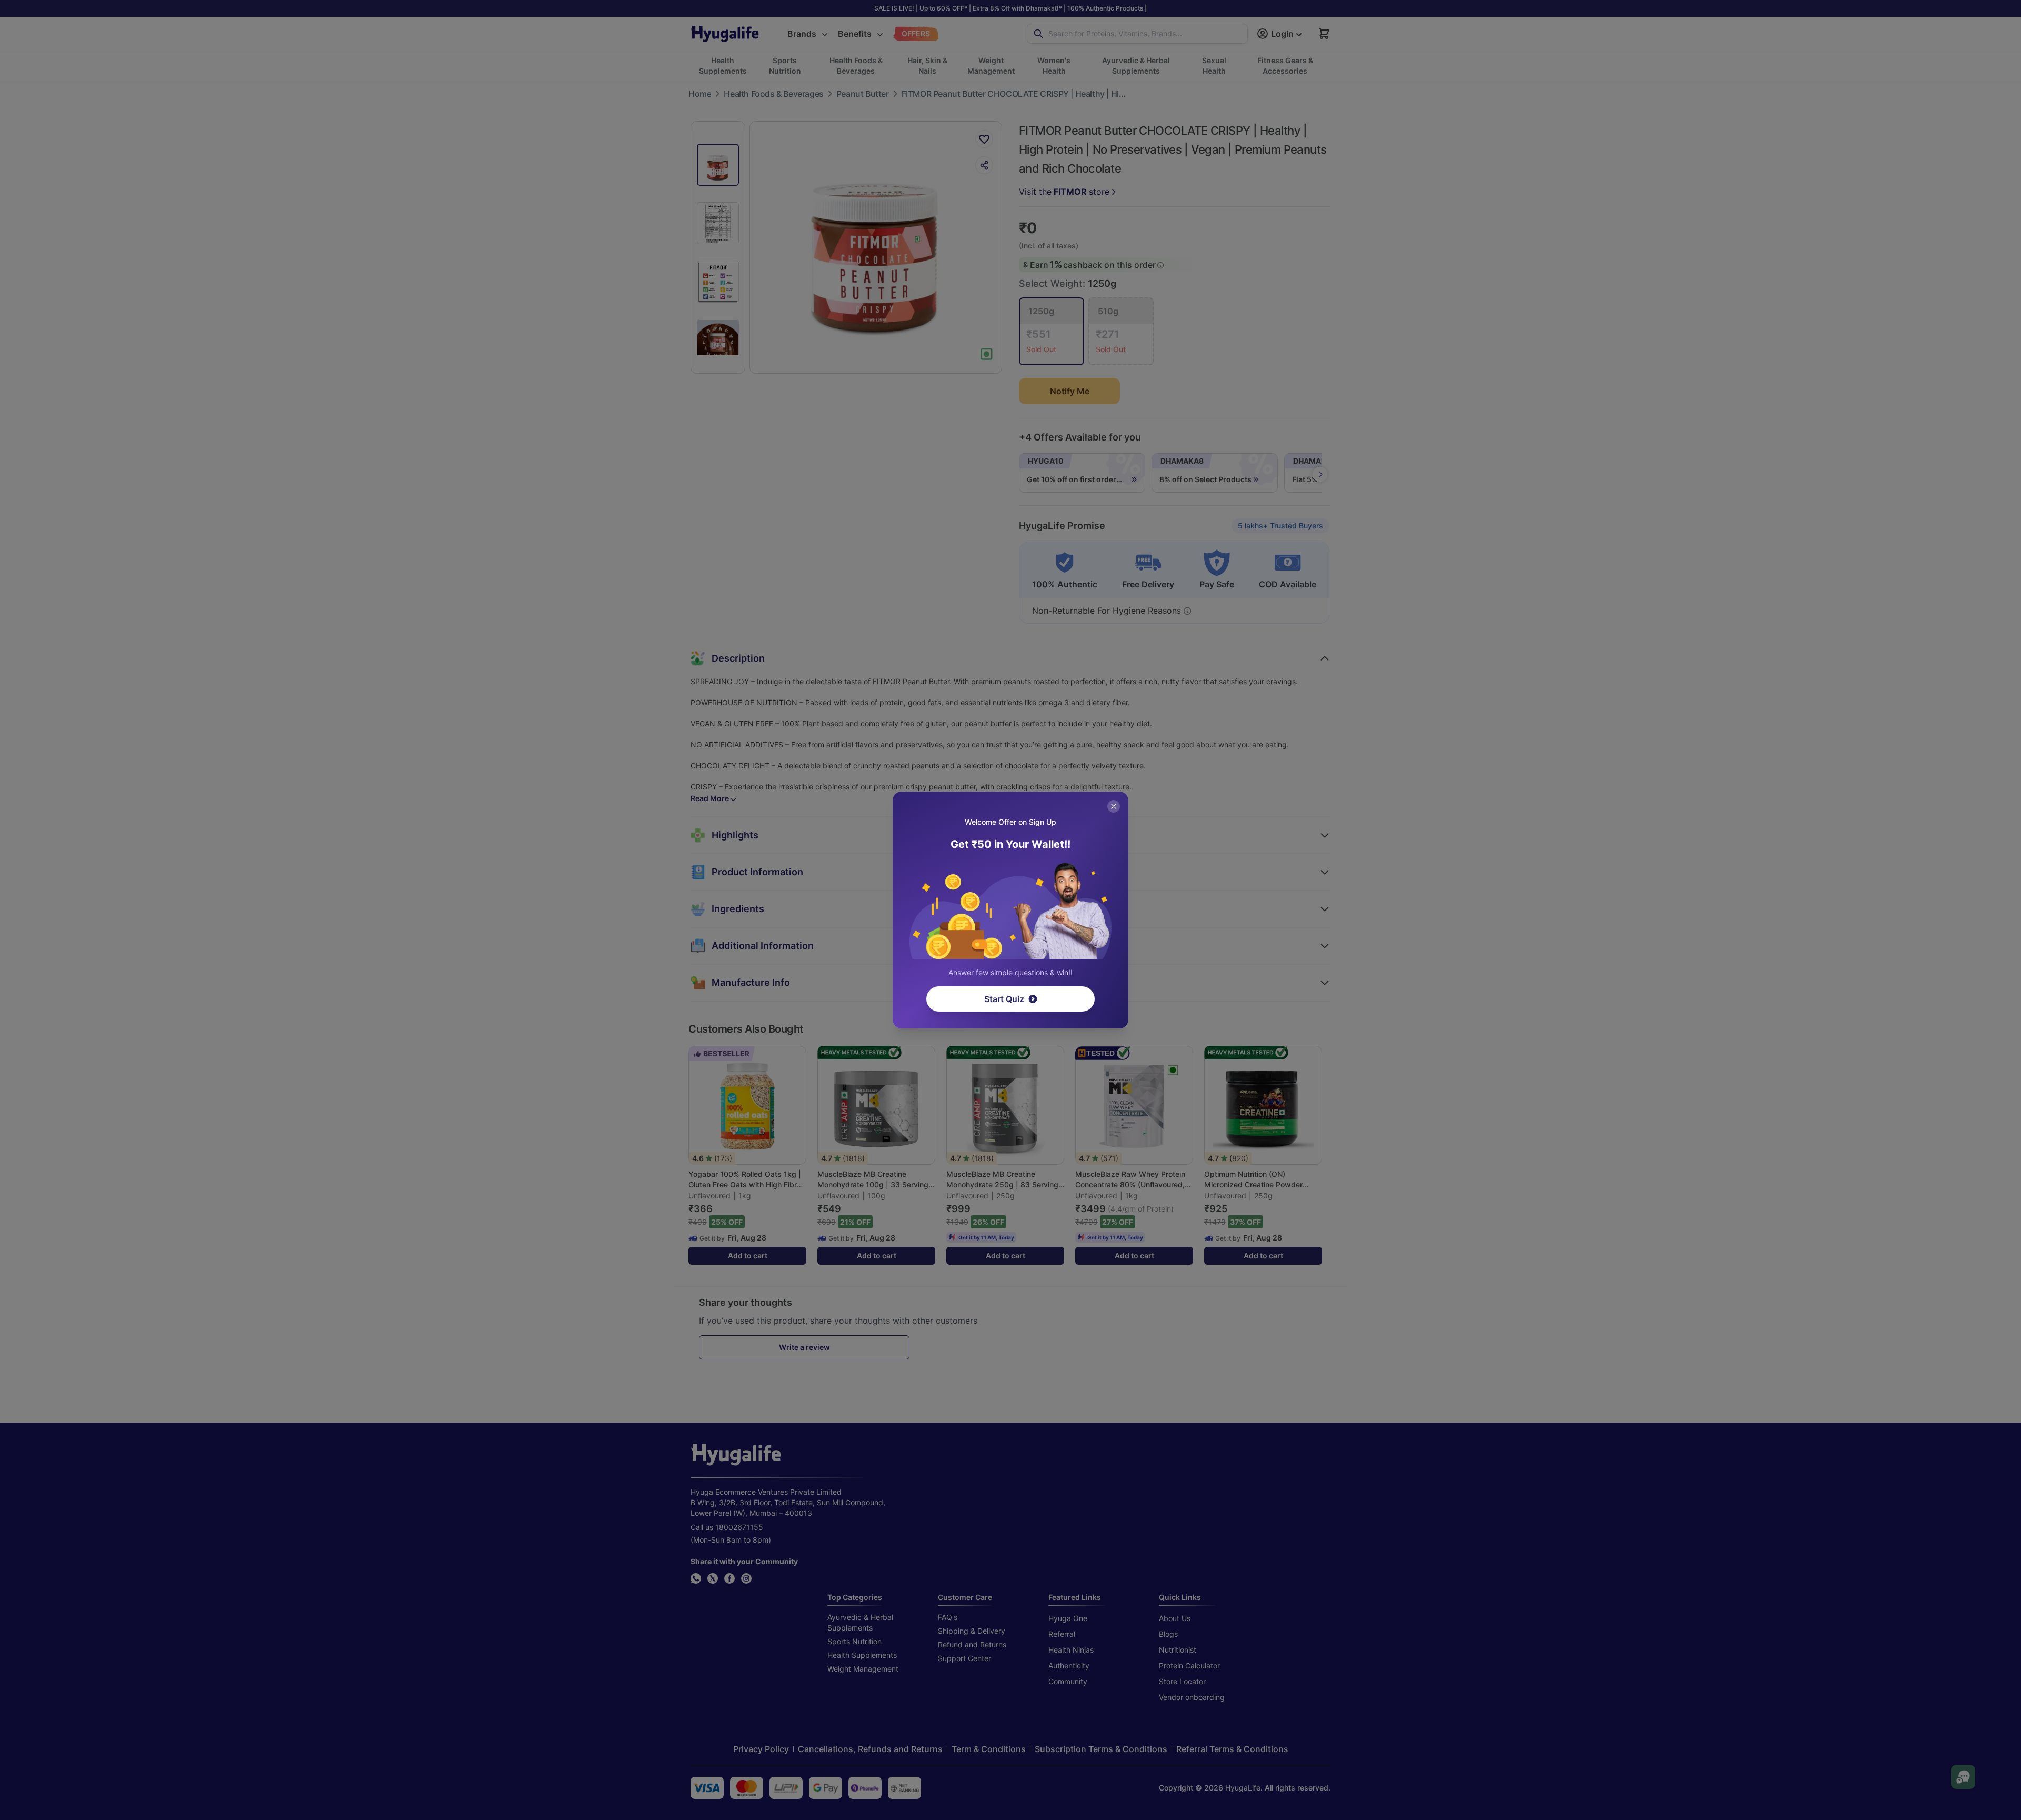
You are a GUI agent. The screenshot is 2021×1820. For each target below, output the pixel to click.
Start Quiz (1004, 999)
